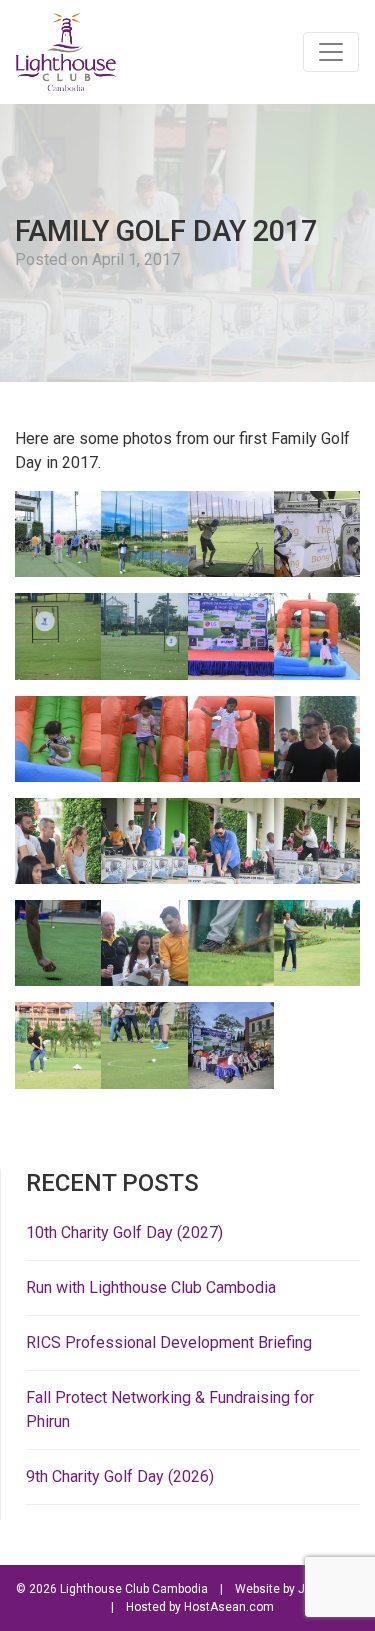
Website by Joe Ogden (297, 1589)
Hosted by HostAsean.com (200, 1607)
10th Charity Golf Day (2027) (124, 1232)
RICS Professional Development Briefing (169, 1342)
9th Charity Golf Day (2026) (120, 1476)
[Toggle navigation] (331, 52)
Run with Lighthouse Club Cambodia (151, 1287)
